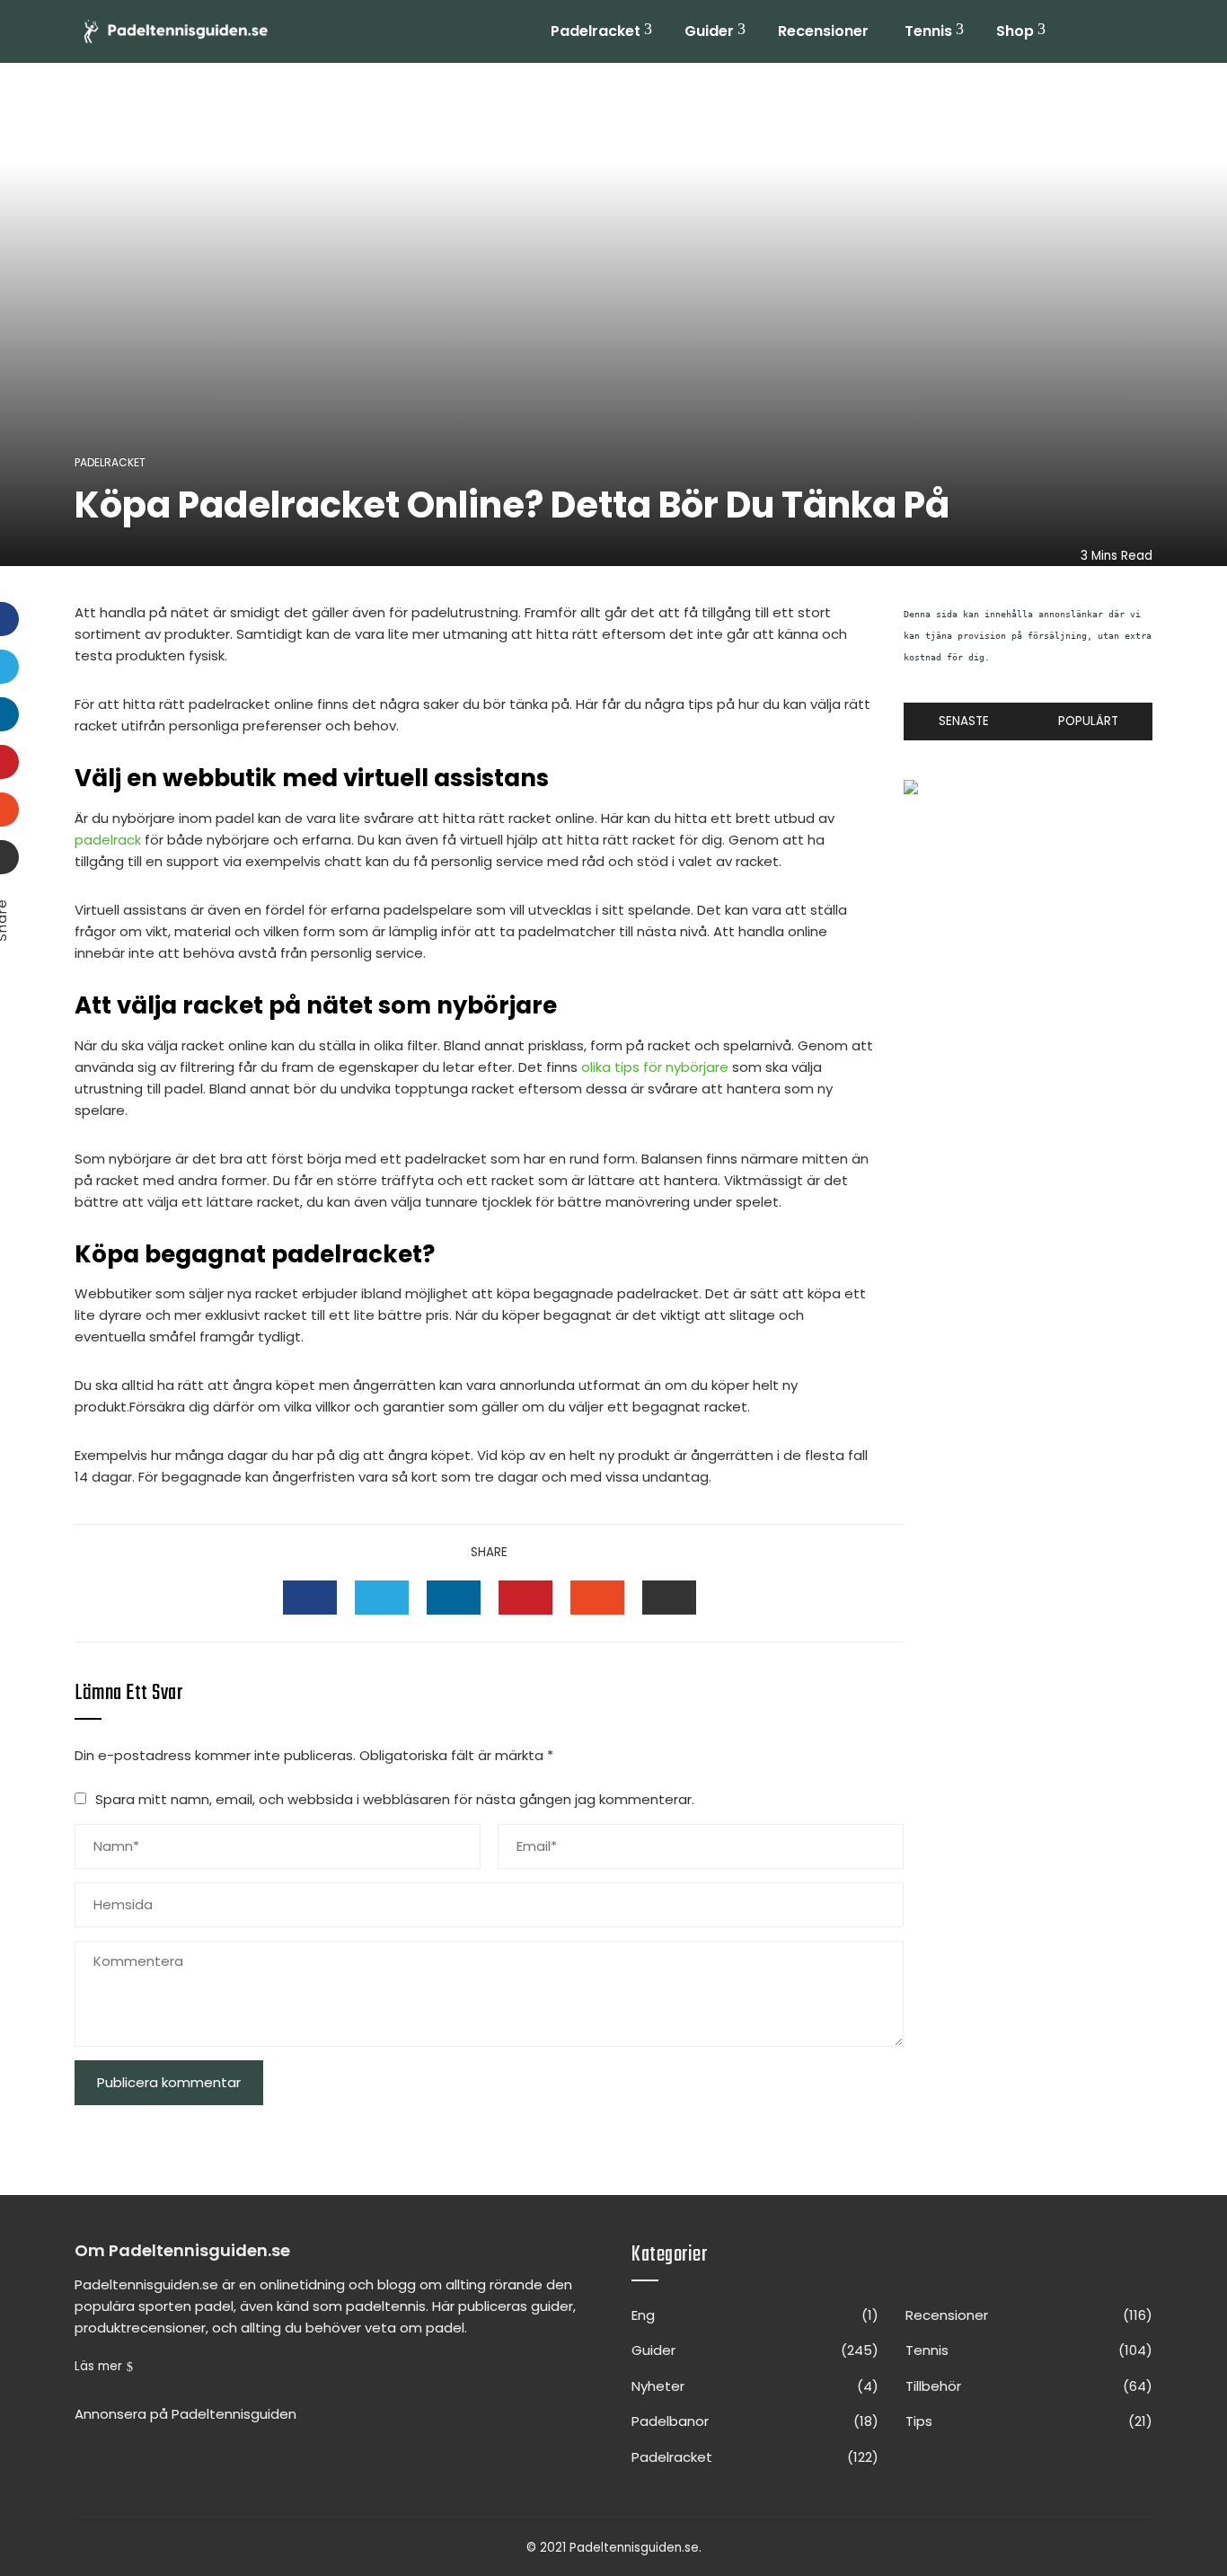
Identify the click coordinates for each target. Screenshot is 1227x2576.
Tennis (928, 31)
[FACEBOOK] (310, 1598)
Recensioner (823, 31)
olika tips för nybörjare (655, 1067)
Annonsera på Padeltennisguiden (185, 2414)
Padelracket (596, 31)
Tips (1029, 2421)
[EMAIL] (669, 1598)
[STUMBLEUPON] (597, 1598)
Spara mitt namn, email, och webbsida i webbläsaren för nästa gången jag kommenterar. (395, 1799)
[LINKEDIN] (454, 1598)
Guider (709, 31)
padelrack (108, 840)
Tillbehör (1029, 2386)
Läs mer (98, 2366)
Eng (755, 2315)
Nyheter (755, 2386)
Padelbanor (755, 2421)
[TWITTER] (382, 1598)
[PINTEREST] (525, 1598)
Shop (1015, 31)
